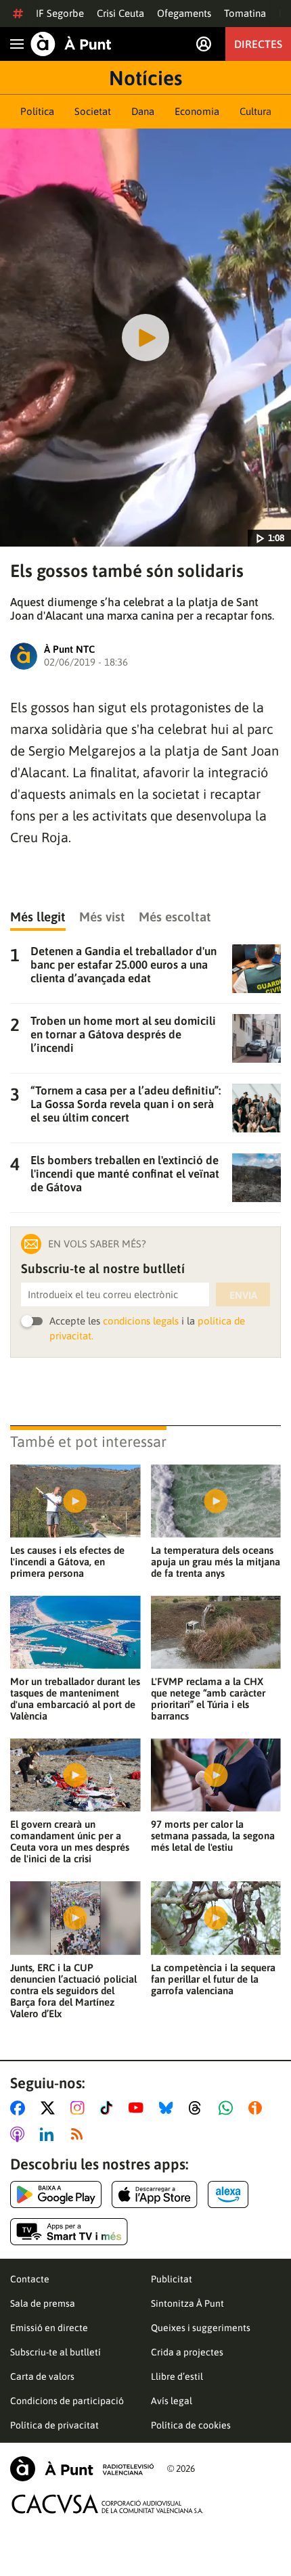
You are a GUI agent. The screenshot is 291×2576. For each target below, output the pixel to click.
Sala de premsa (43, 2303)
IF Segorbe (60, 13)
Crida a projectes (187, 2352)
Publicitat (172, 2279)
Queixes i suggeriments (201, 2328)
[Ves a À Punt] (71, 44)
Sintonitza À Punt (187, 2303)
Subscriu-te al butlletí (55, 2352)
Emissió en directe (49, 2328)
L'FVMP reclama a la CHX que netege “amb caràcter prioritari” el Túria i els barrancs (208, 1699)
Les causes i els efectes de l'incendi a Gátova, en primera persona (67, 1562)
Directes (258, 44)
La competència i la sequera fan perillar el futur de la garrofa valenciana (213, 1979)
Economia (197, 111)
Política (37, 111)
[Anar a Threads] (199, 2108)
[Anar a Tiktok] (109, 2108)
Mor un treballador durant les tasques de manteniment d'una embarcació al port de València (75, 1699)
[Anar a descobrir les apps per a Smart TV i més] (69, 2232)
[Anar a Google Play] (56, 2194)
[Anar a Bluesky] (169, 2108)
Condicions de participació (67, 2401)
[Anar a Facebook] (20, 2108)
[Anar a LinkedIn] (49, 2134)
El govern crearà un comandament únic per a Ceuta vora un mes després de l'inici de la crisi (70, 1841)
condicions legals (141, 1321)
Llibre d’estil (177, 2376)
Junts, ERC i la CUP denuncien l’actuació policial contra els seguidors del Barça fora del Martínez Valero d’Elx (73, 1991)
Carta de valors (42, 2376)
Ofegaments (184, 13)
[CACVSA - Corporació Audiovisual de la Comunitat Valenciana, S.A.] (108, 2504)
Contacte (30, 2279)
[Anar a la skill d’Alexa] (228, 2194)
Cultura (255, 111)
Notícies (145, 78)
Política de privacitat (54, 2425)
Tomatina (245, 13)
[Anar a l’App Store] (155, 2194)
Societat (93, 111)
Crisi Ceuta (120, 13)
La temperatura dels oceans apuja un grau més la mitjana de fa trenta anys (216, 1562)
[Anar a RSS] (80, 2134)
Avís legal (172, 2401)
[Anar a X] (50, 2108)
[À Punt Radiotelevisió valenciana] (82, 2469)
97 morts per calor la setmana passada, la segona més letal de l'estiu (213, 1836)
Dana (143, 111)
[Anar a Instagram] (80, 2108)
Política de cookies (191, 2425)
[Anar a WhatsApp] (228, 2108)
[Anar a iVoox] (258, 2108)
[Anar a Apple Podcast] (20, 2134)
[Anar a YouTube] (139, 2108)
